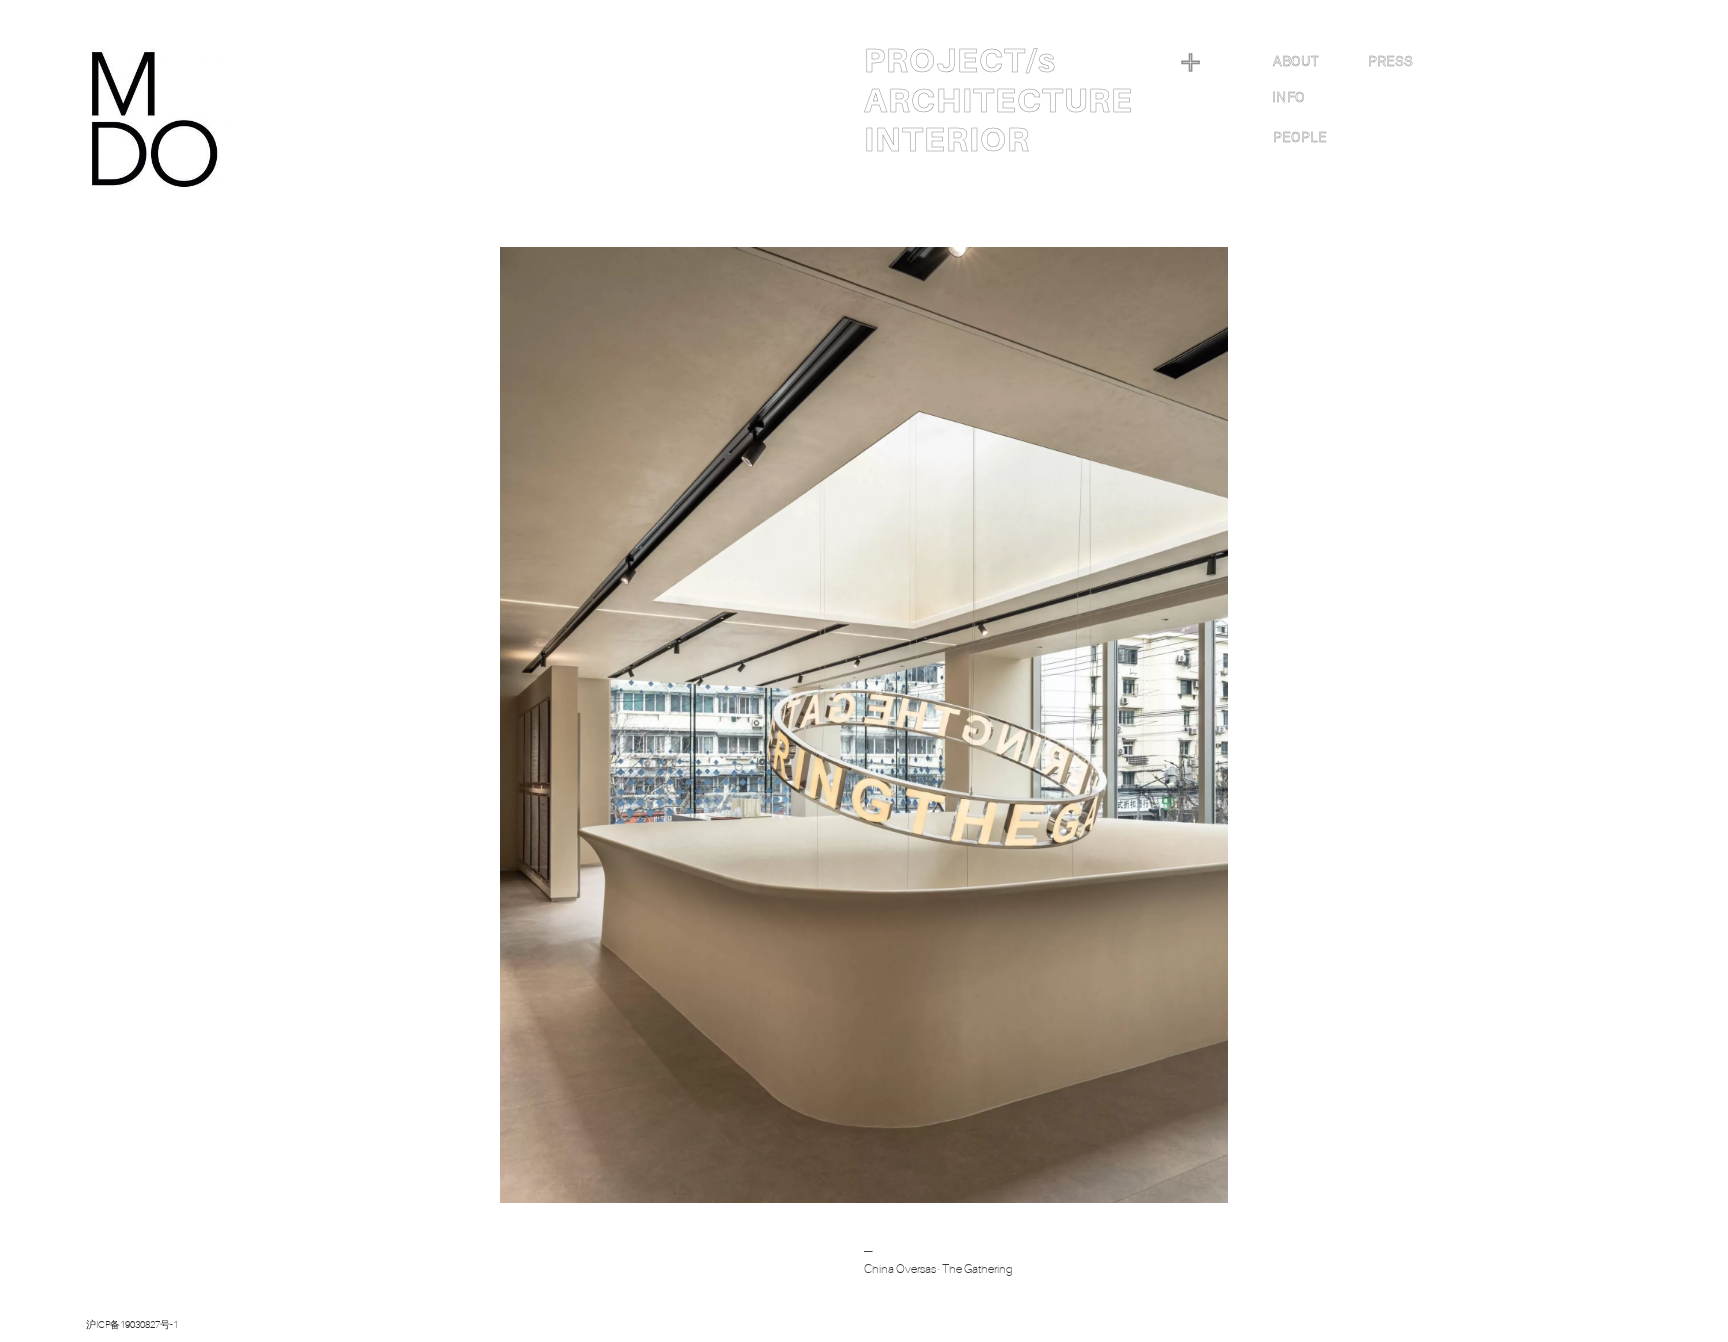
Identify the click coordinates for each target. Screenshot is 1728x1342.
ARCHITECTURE (998, 101)
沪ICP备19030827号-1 (132, 1324)
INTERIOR (947, 140)
